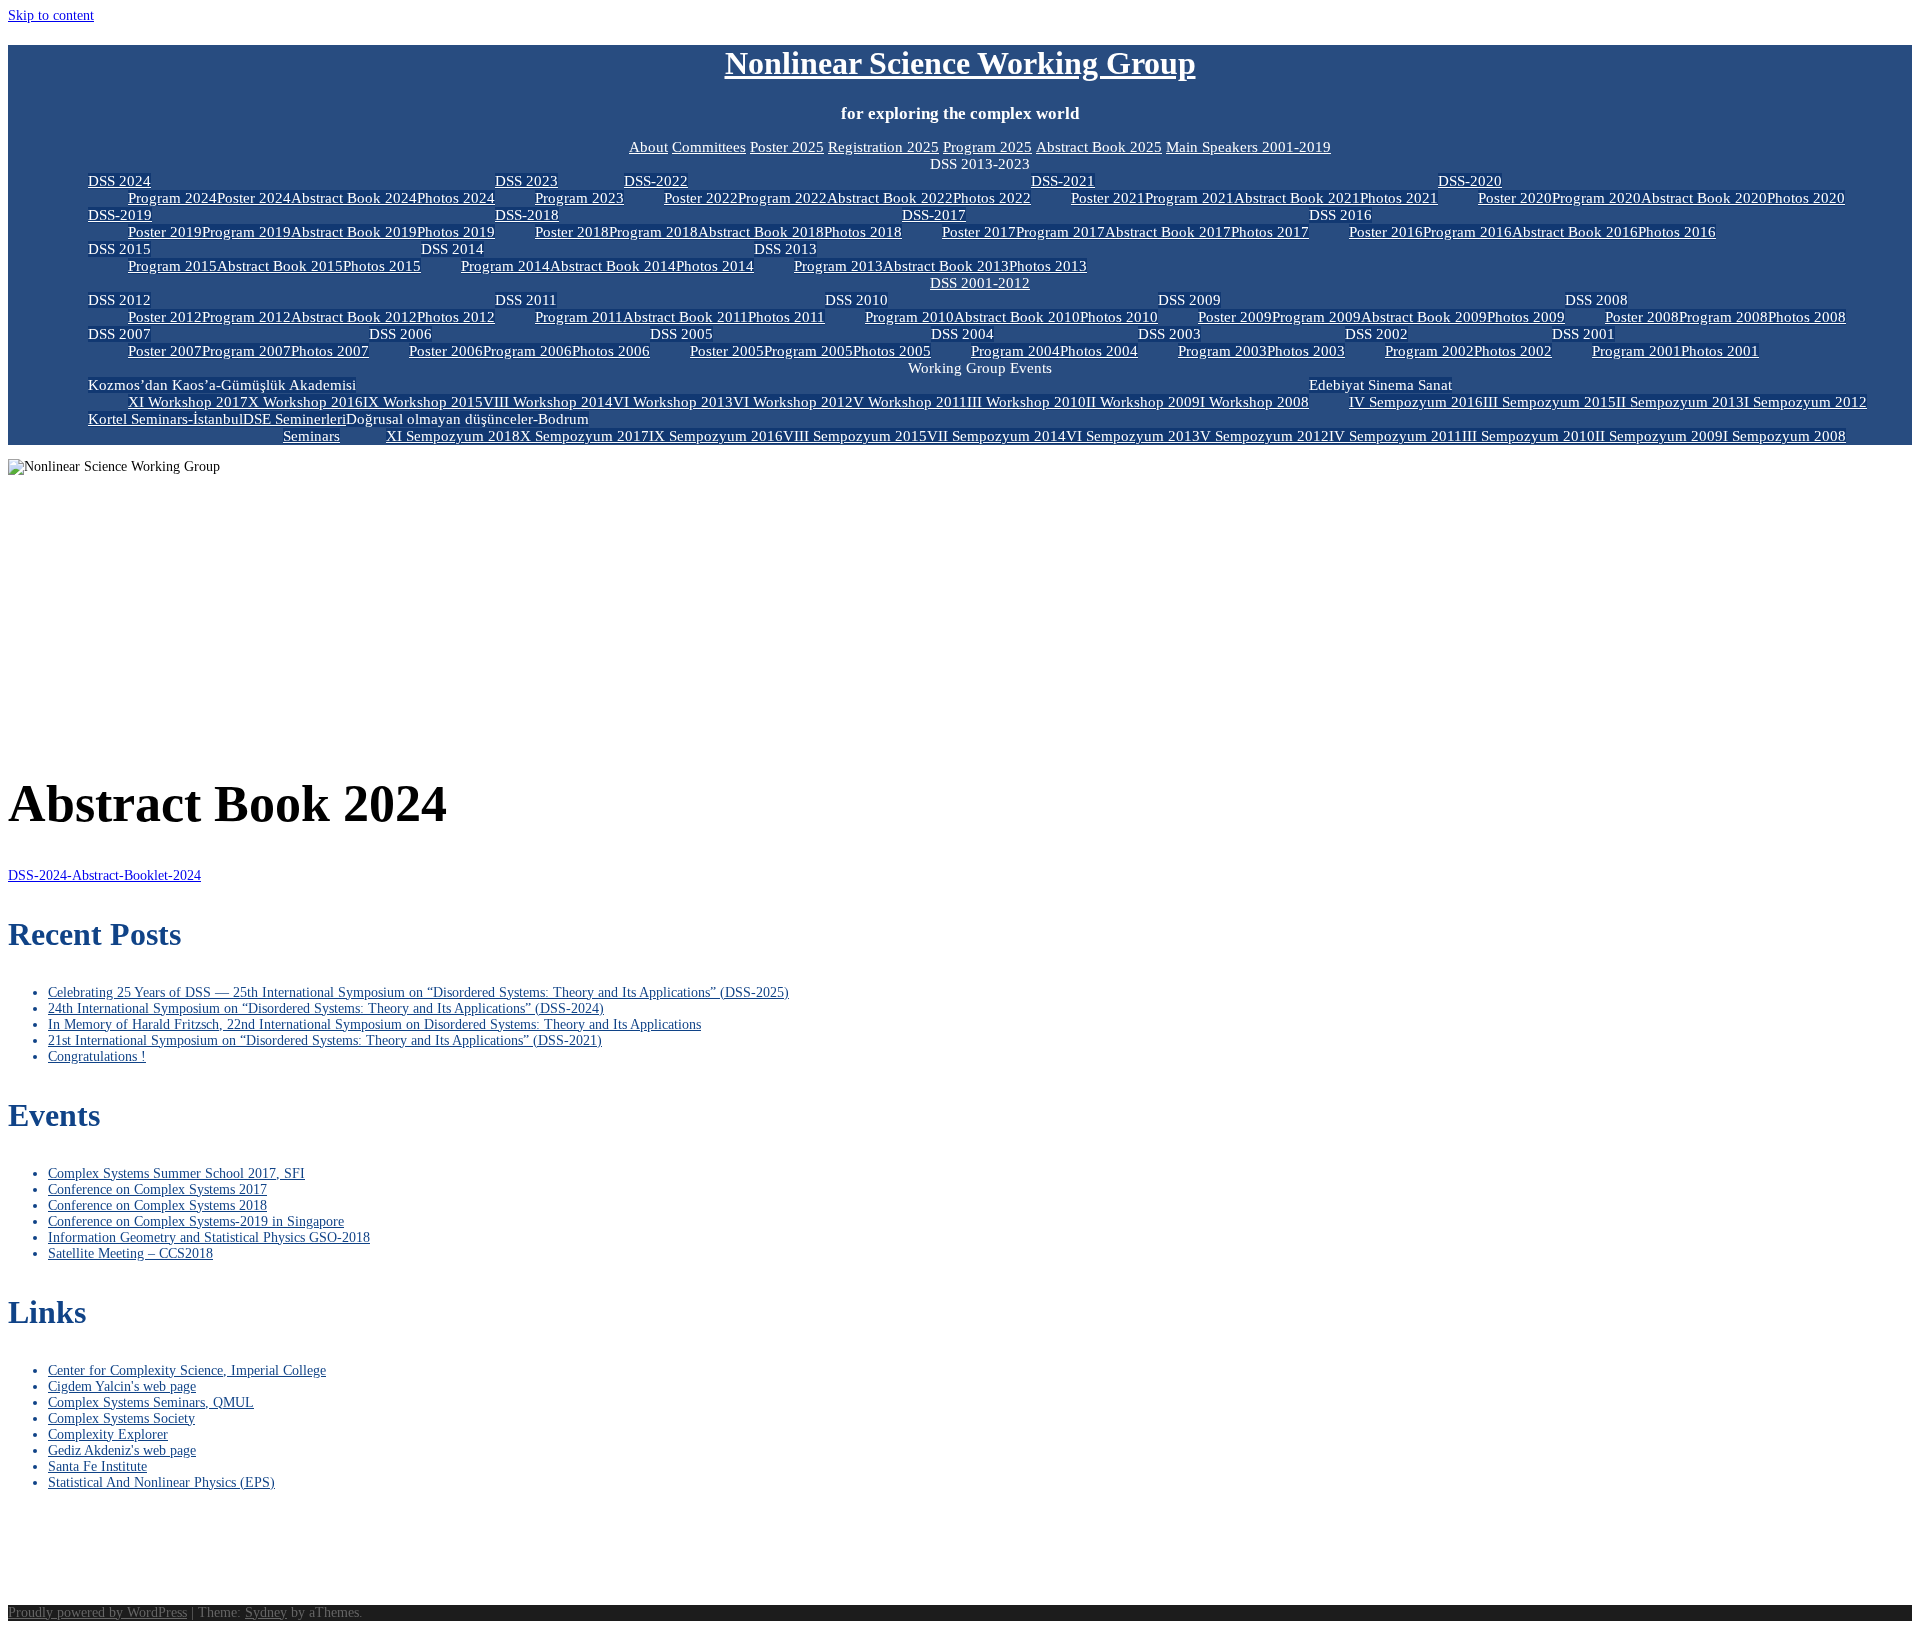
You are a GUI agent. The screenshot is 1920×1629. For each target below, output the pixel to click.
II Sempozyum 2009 (1659, 436)
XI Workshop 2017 (188, 402)
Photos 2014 (715, 266)
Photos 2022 (992, 198)
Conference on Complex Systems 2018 (157, 1205)
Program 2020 (1596, 198)
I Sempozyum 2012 (1805, 402)
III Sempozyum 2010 (1528, 436)
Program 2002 (1429, 351)
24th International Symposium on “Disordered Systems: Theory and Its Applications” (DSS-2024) (326, 1008)
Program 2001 (1636, 351)
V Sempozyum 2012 (1264, 436)
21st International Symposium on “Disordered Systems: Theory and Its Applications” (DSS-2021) (325, 1040)
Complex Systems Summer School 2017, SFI (176, 1173)
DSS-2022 (656, 181)
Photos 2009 (1526, 317)
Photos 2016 (1677, 232)
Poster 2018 (572, 232)
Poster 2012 (165, 317)
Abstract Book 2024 (354, 198)
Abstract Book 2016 (1575, 232)
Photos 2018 (863, 232)
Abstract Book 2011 (685, 317)
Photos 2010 (1119, 317)
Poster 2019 (165, 232)
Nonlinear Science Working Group (960, 63)
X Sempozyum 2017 (584, 436)
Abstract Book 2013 (946, 266)
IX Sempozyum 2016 (716, 436)
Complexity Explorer (108, 1434)
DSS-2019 (120, 215)
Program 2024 (172, 198)
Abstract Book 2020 (1704, 198)
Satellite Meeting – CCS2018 (130, 1253)
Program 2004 (1015, 351)
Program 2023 (579, 198)
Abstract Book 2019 (354, 232)
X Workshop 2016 (305, 402)
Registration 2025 (883, 147)
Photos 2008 (1807, 317)
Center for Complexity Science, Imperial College (187, 1370)
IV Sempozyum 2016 (1416, 402)
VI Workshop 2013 (673, 402)
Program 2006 (527, 351)
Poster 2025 (787, 147)
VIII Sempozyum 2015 (855, 436)
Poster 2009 (1235, 317)
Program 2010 (909, 317)
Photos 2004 (1099, 351)
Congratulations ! (97, 1056)
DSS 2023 (526, 181)
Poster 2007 (165, 351)
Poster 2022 (701, 198)
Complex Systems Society (121, 1418)
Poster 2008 (1642, 317)
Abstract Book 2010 (1017, 317)
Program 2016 (1467, 232)
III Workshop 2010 (1026, 402)
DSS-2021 (1063, 181)
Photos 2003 (1306, 351)
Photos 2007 (330, 351)
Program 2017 (1060, 232)
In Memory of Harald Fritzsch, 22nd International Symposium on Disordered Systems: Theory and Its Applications (374, 1024)
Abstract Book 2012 (354, 317)
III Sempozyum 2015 (1549, 402)
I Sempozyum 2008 (1784, 436)
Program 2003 (1222, 351)
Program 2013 (838, 266)
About (648, 147)
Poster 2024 (254, 198)
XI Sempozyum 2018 (453, 436)
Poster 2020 (1515, 198)
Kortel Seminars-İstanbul (165, 419)
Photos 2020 (1806, 198)
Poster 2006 (446, 351)
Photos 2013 (1048, 266)
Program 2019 (246, 232)
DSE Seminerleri (294, 419)
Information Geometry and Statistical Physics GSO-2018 (209, 1237)
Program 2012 (246, 317)
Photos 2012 (456, 317)
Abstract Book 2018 (761, 232)
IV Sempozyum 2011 (1395, 436)
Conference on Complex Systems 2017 (157, 1189)
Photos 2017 (1270, 232)
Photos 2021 (1399, 198)
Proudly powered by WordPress (97, 1612)
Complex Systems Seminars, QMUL (151, 1402)
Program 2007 (246, 351)
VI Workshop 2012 (793, 402)
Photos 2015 (382, 266)
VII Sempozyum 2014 (996, 436)
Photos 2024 (456, 198)
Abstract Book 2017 (1168, 232)
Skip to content (51, 15)
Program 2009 (1316, 317)
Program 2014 (505, 266)
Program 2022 (782, 198)
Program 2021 (1189, 198)
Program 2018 (653, 232)
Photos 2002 (1513, 351)
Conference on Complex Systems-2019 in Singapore (196, 1221)
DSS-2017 (934, 215)
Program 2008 (1723, 317)
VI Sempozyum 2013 (1133, 436)
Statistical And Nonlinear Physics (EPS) (161, 1482)
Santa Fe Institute (97, 1466)
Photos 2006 (611, 351)
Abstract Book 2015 (280, 266)
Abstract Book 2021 (1297, 198)
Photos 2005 (892, 351)
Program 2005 (808, 351)
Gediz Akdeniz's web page (122, 1450)
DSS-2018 (527, 215)
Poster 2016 (1386, 232)
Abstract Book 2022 (890, 198)
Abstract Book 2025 (1099, 147)
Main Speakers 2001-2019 (1248, 147)
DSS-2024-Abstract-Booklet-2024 (104, 875)
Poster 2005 (727, 351)
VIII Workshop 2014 (548, 402)
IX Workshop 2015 (423, 402)
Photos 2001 (1720, 351)
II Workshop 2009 (1143, 402)
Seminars (311, 436)
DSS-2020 (1470, 181)
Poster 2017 (979, 232)
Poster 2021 (1108, 198)
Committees (709, 147)
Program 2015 (172, 266)
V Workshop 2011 (910, 402)
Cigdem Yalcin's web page (122, 1386)
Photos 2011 (786, 317)
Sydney (266, 1612)
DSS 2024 (119, 181)
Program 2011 (579, 317)
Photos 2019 (456, 232)
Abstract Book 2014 (613, 266)
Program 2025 (987, 147)
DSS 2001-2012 (980, 283)
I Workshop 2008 (1254, 402)
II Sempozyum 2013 (1680, 402)
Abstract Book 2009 (1424, 317)
